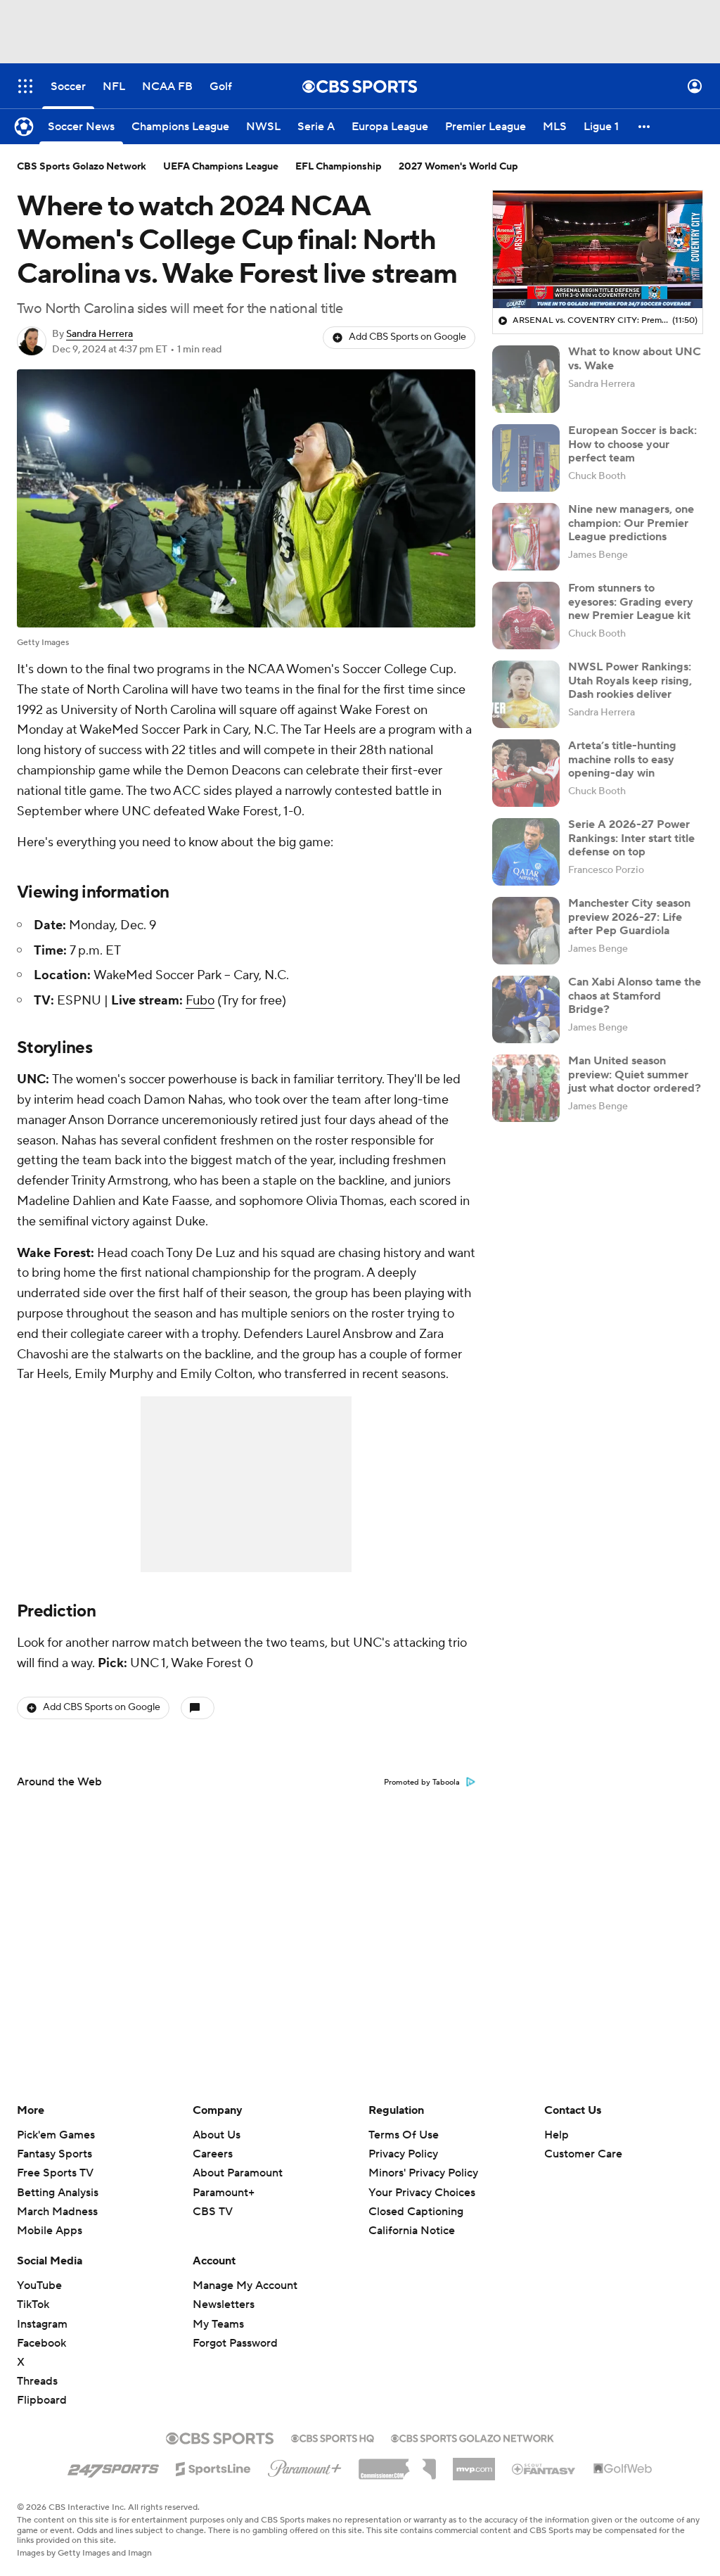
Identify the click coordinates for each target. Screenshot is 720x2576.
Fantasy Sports (54, 2154)
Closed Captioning (416, 2198)
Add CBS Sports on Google (407, 337)
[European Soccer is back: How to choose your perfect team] (526, 458)
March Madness (57, 2212)
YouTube (39, 2285)
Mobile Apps (50, 2231)
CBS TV (213, 2212)
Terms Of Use (404, 2135)
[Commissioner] (397, 2464)
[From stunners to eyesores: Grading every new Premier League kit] (526, 616)
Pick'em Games (56, 2135)
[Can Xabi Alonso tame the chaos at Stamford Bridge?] (526, 1009)
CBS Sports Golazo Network (82, 167)
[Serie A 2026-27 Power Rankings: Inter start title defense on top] (526, 852)
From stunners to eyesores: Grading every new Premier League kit (631, 601)
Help (557, 2135)
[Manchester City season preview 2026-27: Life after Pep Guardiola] (526, 931)
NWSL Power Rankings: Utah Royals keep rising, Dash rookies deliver (630, 680)
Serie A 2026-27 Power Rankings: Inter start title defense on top (631, 838)
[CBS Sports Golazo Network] (472, 2437)
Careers (213, 2154)
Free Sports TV (55, 2173)
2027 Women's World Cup (458, 167)
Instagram (42, 2324)
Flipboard (42, 2400)
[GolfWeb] (623, 2469)
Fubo (200, 1001)
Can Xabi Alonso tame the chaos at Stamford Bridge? (635, 995)
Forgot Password (235, 2343)
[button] (25, 86)
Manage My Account (245, 2285)
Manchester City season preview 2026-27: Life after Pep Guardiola (629, 917)
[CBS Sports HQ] (333, 2437)
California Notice (412, 2217)
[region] (598, 250)
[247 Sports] (113, 2466)
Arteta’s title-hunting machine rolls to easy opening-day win (622, 759)
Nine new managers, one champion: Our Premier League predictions (631, 523)
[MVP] (474, 2463)
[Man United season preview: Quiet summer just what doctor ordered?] (526, 1088)
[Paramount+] (305, 2466)
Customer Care (583, 2154)
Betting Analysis (58, 2193)
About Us (217, 2135)
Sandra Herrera (99, 334)
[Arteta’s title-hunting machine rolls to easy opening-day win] (526, 773)
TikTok (33, 2304)
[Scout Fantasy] (544, 2468)
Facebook (41, 2343)
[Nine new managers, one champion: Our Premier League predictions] (526, 537)
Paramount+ (224, 2193)
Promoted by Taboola (422, 1783)
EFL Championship (339, 167)
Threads (37, 2381)
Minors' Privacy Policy (423, 2173)
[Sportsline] (213, 2467)
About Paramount (238, 2173)
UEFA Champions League (221, 167)
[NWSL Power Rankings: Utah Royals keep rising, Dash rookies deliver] (526, 694)
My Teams (218, 2324)
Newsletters (224, 2304)
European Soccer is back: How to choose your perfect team (632, 444)
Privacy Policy (403, 2154)
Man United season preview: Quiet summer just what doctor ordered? (635, 1074)
